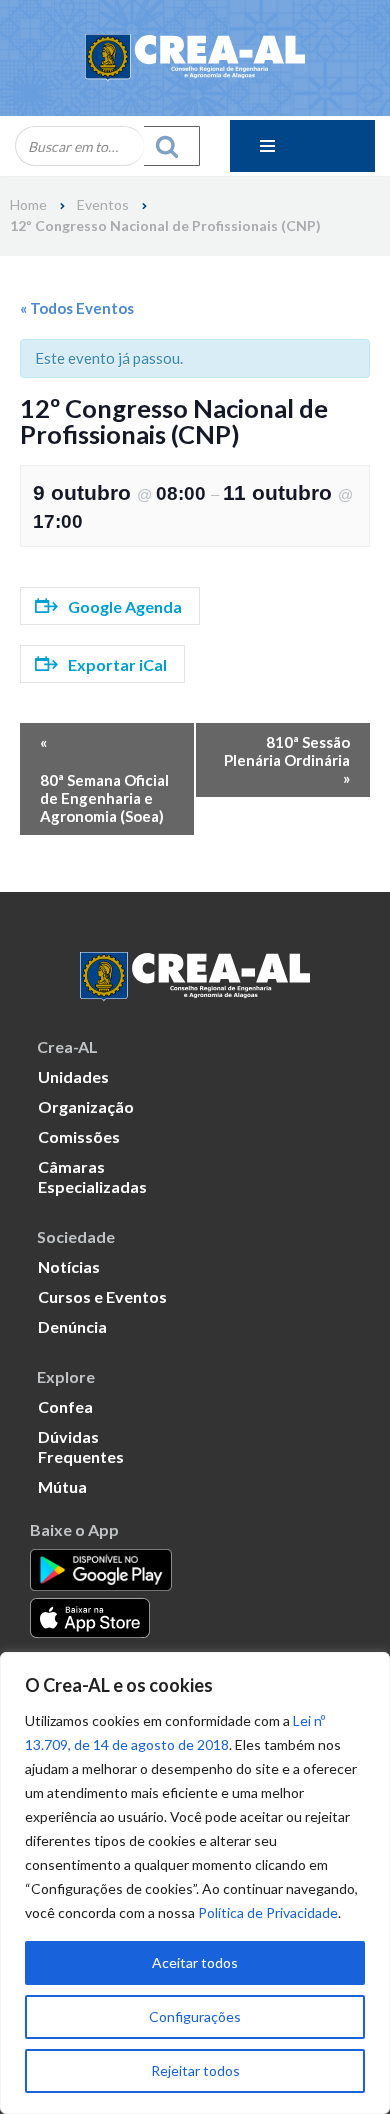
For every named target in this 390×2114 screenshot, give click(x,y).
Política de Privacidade (268, 1912)
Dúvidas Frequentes (81, 1446)
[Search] (172, 146)
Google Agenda (125, 606)
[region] (195, 1883)
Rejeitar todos (195, 2070)
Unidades (73, 1076)
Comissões (79, 1136)
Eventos (103, 205)
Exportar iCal (117, 664)
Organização (86, 1106)
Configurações (195, 2016)
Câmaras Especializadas (92, 1176)
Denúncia (72, 1326)
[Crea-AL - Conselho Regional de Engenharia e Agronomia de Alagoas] (195, 58)
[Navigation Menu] (302, 146)
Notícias (69, 1266)
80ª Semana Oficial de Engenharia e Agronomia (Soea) (104, 798)
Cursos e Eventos (102, 1296)
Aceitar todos (195, 1962)
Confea (65, 1406)
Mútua (62, 1486)
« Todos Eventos (77, 308)
